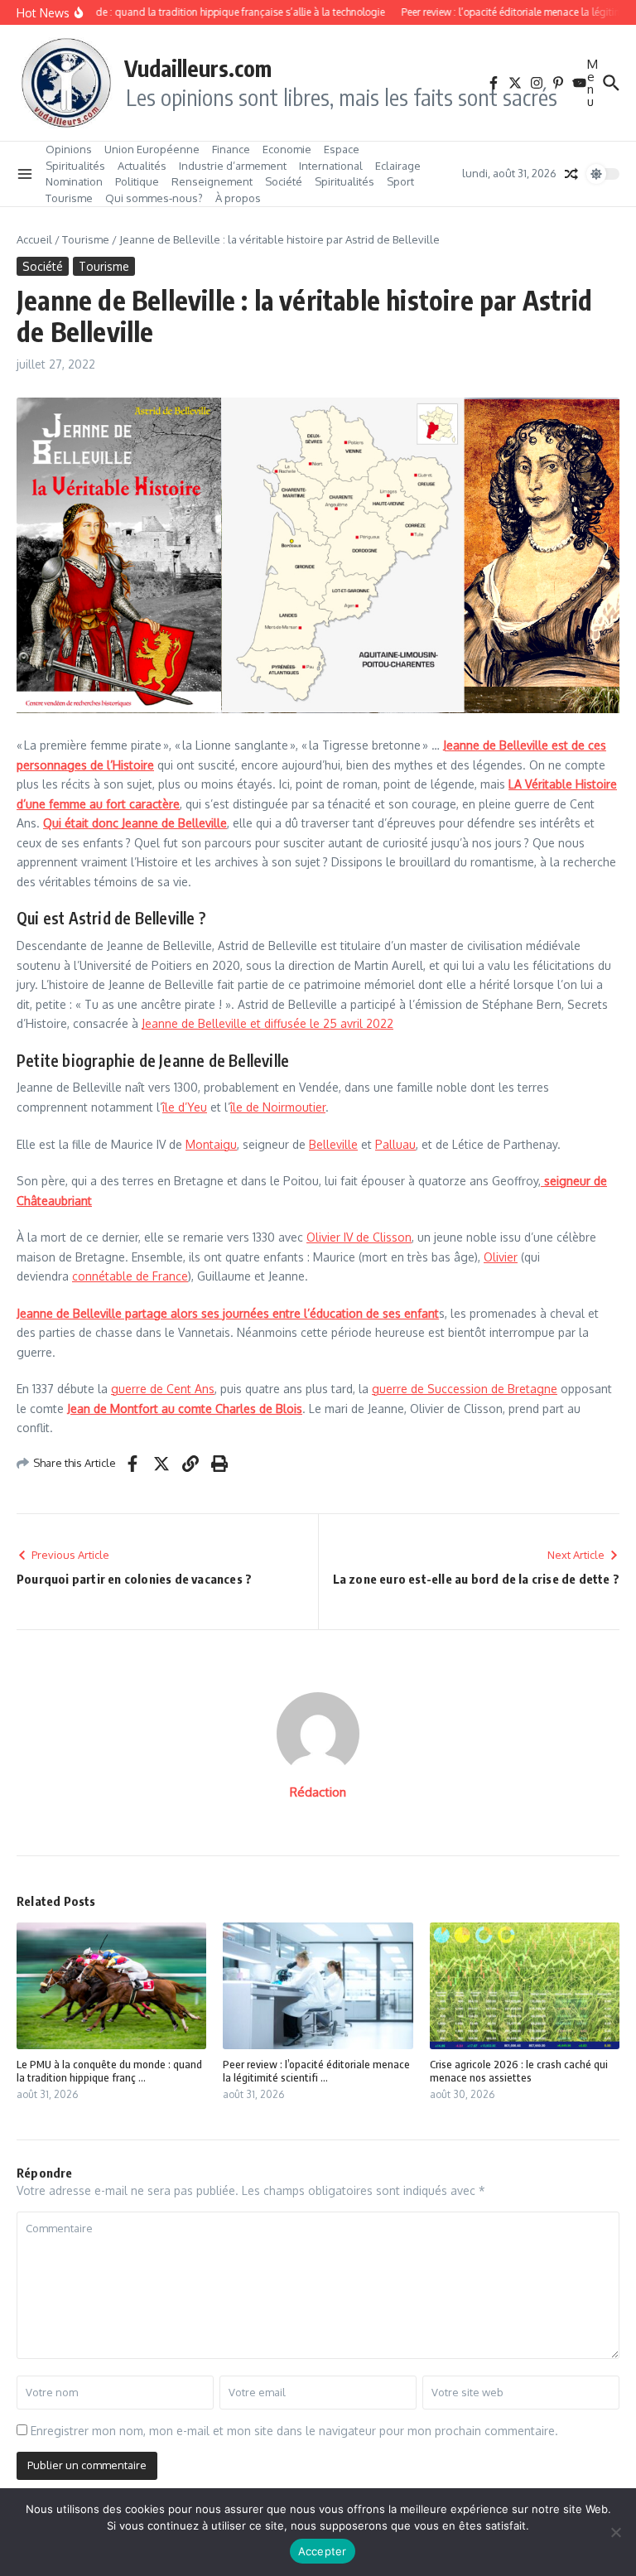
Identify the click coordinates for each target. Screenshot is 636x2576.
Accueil (34, 239)
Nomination (74, 181)
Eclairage (398, 166)
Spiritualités (75, 166)
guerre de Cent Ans (163, 1389)
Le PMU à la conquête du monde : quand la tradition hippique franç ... (109, 2071)
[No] (615, 2532)
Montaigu (211, 1144)
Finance (231, 149)
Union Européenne (152, 149)
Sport (400, 181)
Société (284, 181)
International (331, 166)
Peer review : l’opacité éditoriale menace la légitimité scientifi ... (316, 2071)
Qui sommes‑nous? (154, 198)
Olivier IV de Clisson (359, 1237)
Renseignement (212, 181)
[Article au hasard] (571, 174)
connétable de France (130, 1276)
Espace (342, 149)
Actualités (142, 166)
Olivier (501, 1257)
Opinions (69, 149)
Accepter (323, 2551)
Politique (137, 181)
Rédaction (318, 1792)
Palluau (395, 1144)
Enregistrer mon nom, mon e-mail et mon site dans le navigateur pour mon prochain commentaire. (294, 2431)
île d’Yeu (185, 1107)
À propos (238, 198)
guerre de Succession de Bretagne (465, 1389)
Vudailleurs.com (198, 68)
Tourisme (69, 198)
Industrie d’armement (233, 166)
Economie (287, 149)
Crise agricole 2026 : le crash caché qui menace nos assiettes (519, 2071)
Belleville (333, 1144)
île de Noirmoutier (278, 1107)
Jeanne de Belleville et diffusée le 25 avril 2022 (267, 1023)
